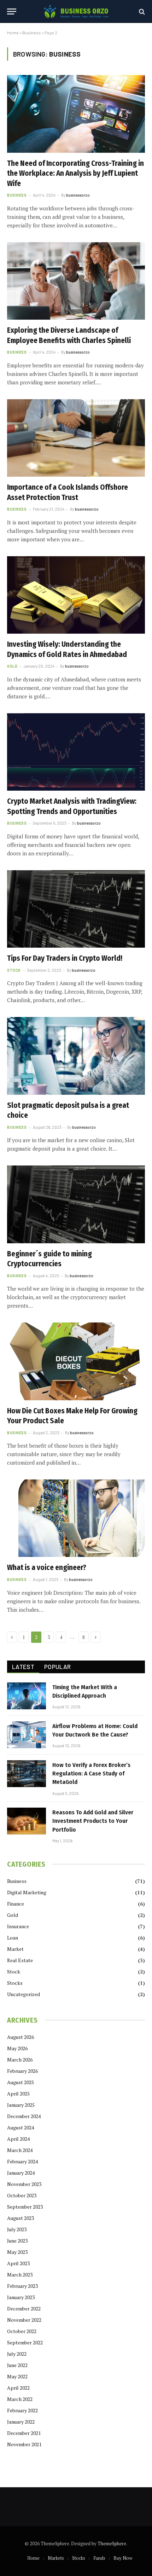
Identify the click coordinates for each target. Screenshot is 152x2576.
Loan (13, 1938)
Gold (13, 1915)
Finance (16, 1904)
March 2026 (20, 2060)
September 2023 (25, 2207)
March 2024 (20, 2150)
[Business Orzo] (76, 11)
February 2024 (22, 2161)
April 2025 (18, 2094)
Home (13, 33)
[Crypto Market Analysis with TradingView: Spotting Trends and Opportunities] (76, 752)
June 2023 (17, 2241)
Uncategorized (24, 1994)
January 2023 (21, 2297)
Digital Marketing (27, 1892)
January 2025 (21, 2105)
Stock (14, 1972)
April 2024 (18, 2139)
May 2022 (17, 2376)
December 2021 (24, 2433)
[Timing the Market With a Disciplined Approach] (27, 1696)
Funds (99, 2558)
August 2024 (21, 2127)
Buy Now (123, 2558)
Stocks (15, 1983)
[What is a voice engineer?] (76, 1518)
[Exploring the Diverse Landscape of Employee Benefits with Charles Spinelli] (76, 281)
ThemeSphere (112, 2543)
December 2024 (24, 2116)
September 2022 (25, 2342)
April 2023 (18, 2263)
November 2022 (24, 2320)
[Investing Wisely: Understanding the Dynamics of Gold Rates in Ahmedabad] (76, 595)
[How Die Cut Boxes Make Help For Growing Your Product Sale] (76, 1361)
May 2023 (17, 2252)
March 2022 (20, 2399)
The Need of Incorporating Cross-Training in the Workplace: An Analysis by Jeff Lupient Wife (75, 173)
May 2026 (17, 2048)
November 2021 (24, 2444)
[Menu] (12, 11)
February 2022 (22, 2410)
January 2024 (21, 2173)
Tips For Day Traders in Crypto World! (65, 958)
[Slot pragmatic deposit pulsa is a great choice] (76, 1056)
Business (32, 33)
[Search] (141, 11)
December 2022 (24, 2308)
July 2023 (17, 2229)
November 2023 (24, 2184)
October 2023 (22, 2195)
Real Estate (20, 1960)
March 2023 (20, 2275)
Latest (23, 1667)
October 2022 (22, 2331)
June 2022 (17, 2365)
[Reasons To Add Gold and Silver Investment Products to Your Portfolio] (27, 1821)
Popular (57, 1667)
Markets (56, 2558)
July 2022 (17, 2354)
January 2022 (21, 2422)
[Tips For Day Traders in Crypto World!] (76, 909)
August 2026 (21, 2037)
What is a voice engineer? (47, 1568)
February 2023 (22, 2286)
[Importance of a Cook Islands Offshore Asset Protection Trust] (76, 438)
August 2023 (21, 2218)
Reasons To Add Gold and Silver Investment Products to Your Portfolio (93, 1821)
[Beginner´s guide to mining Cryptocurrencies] (76, 1204)
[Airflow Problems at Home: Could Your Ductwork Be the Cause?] (27, 1735)
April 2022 (18, 2388)
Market (15, 1949)
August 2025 (21, 2082)
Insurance (18, 1926)
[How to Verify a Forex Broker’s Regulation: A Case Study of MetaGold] (27, 1774)
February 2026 (22, 2071)
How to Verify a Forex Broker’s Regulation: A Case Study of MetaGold (91, 1774)
